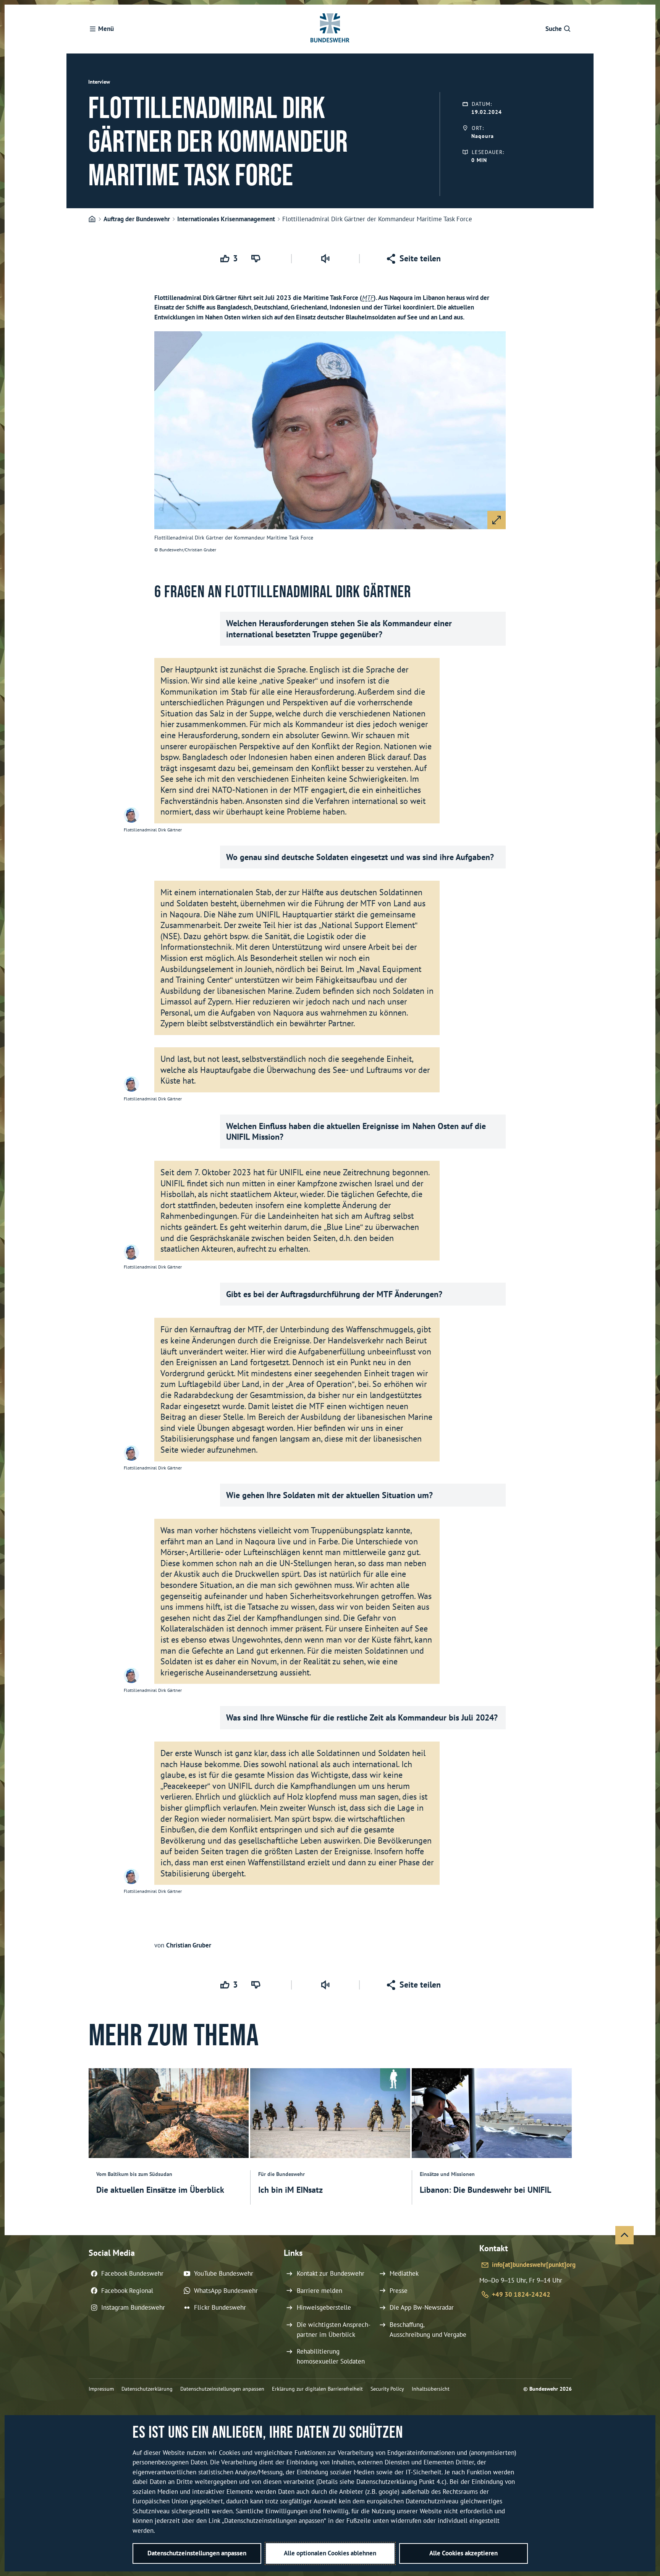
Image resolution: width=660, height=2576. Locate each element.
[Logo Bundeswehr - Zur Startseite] (330, 29)
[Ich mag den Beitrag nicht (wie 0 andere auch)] (257, 259)
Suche (554, 29)
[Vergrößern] (497, 520)
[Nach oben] (624, 2235)
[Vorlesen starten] (325, 259)
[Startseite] (92, 219)
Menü (106, 29)
